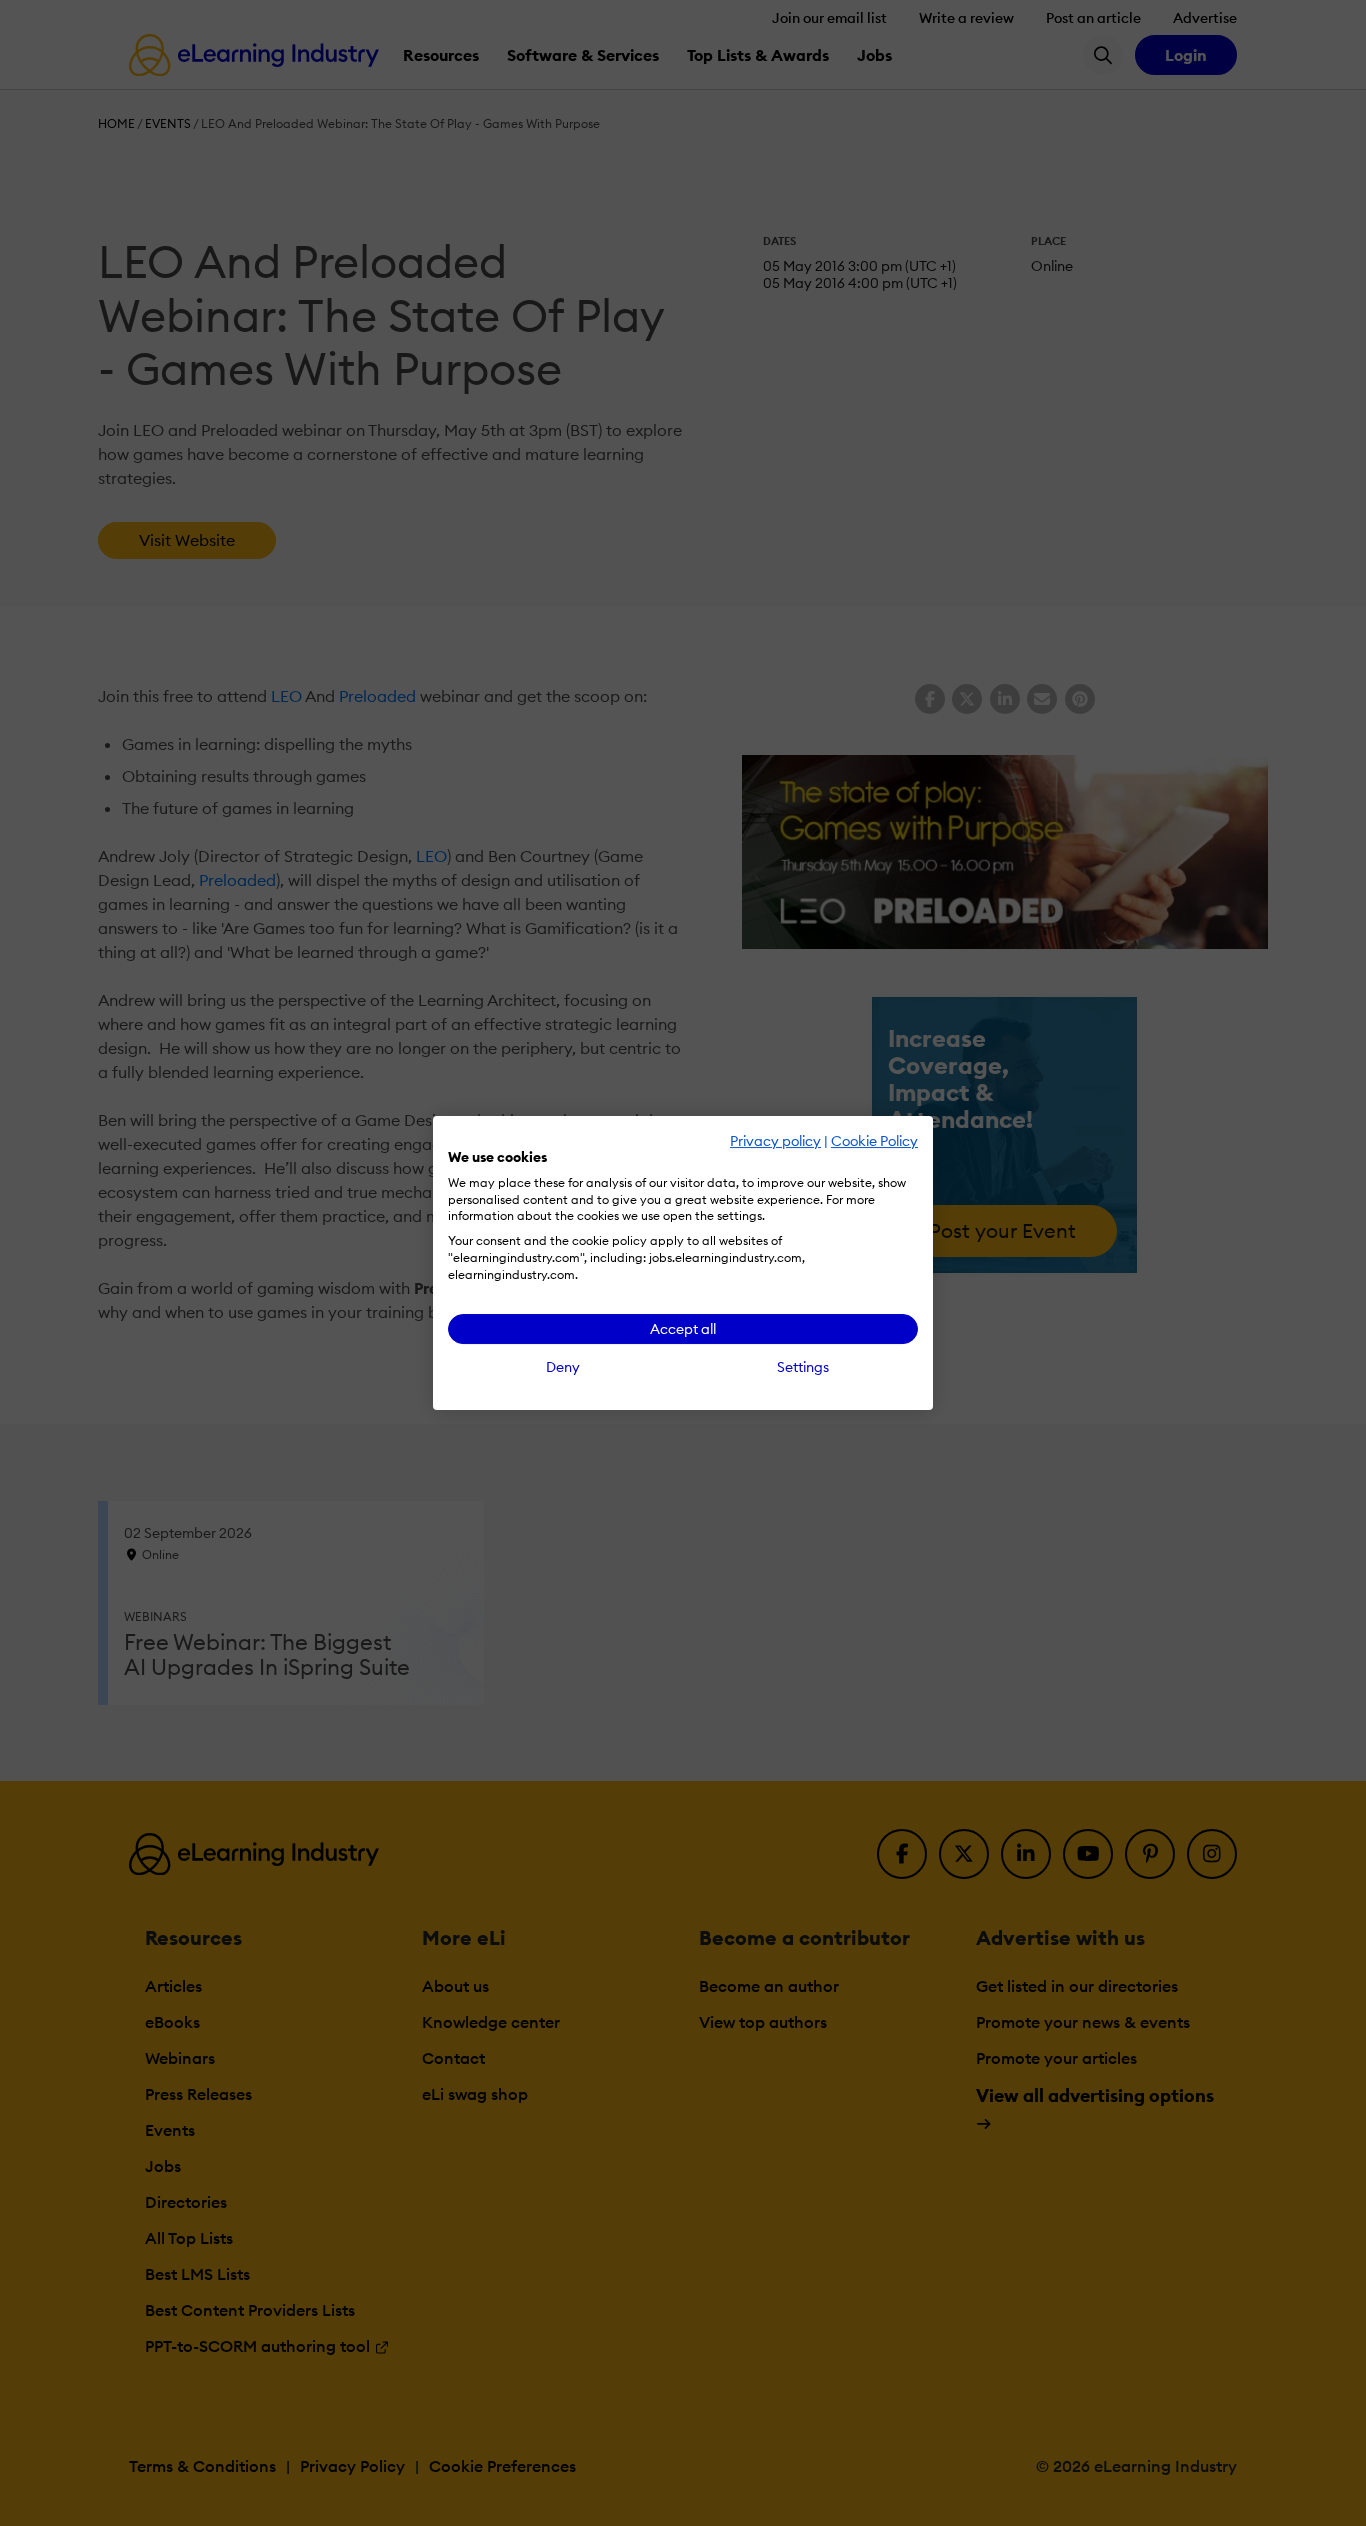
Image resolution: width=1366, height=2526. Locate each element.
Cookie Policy (874, 1141)
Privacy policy (775, 1141)
